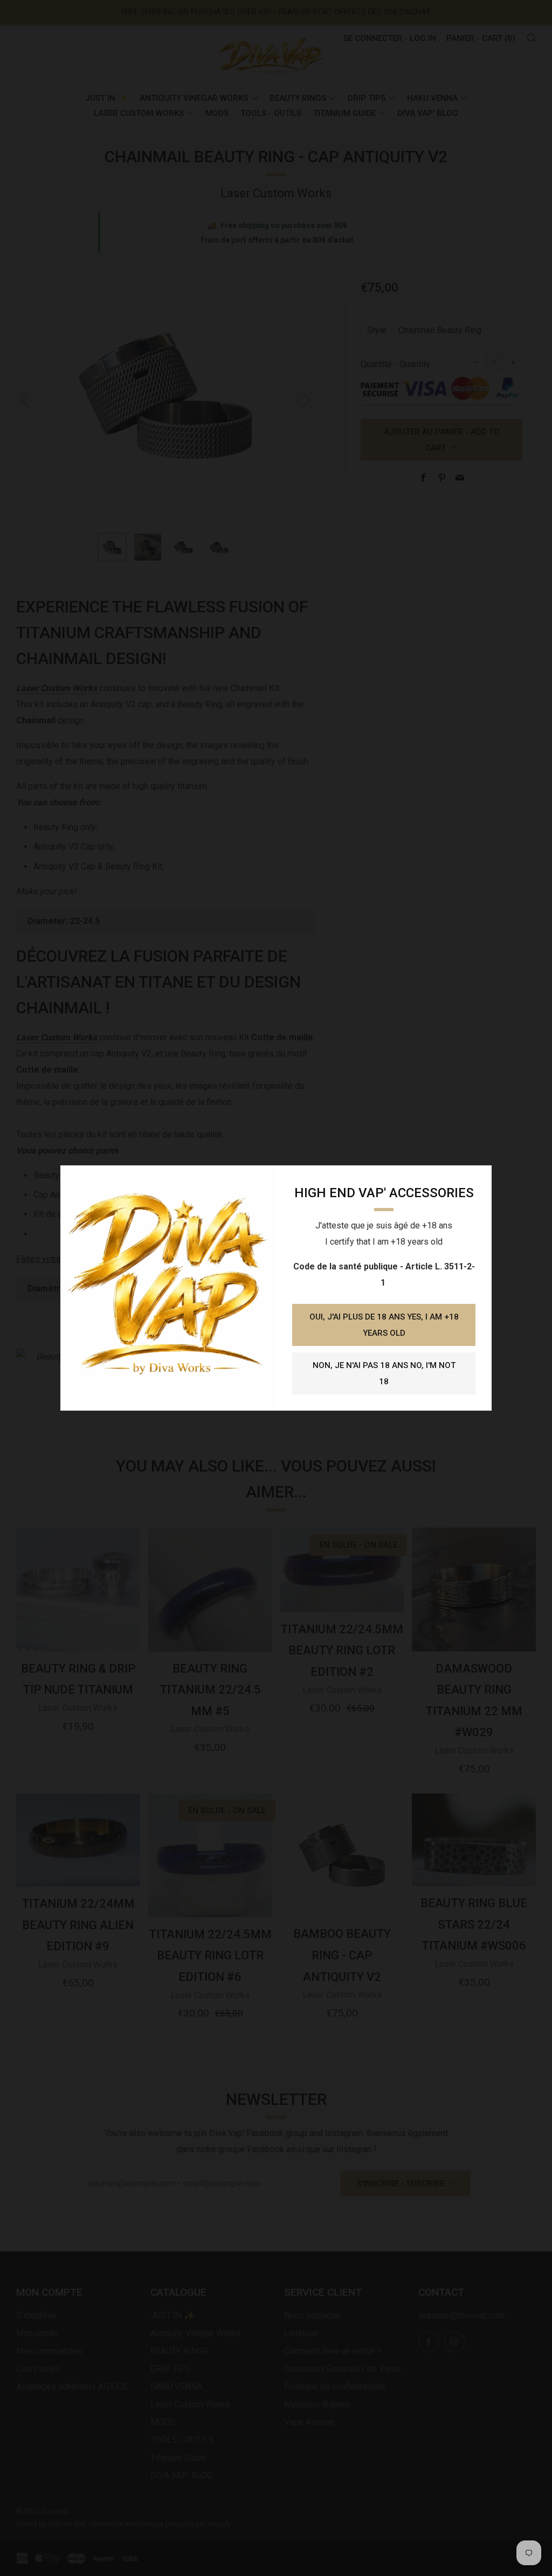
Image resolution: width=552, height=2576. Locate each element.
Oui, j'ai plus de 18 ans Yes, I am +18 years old (384, 1325)
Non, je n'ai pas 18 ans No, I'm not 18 (384, 1373)
